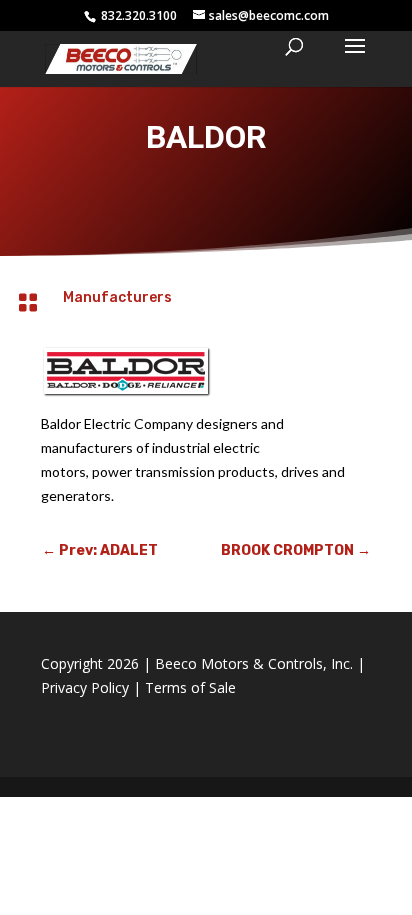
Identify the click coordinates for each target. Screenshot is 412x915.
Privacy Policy (85, 687)
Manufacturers (117, 297)
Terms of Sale (190, 687)
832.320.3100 (137, 15)
